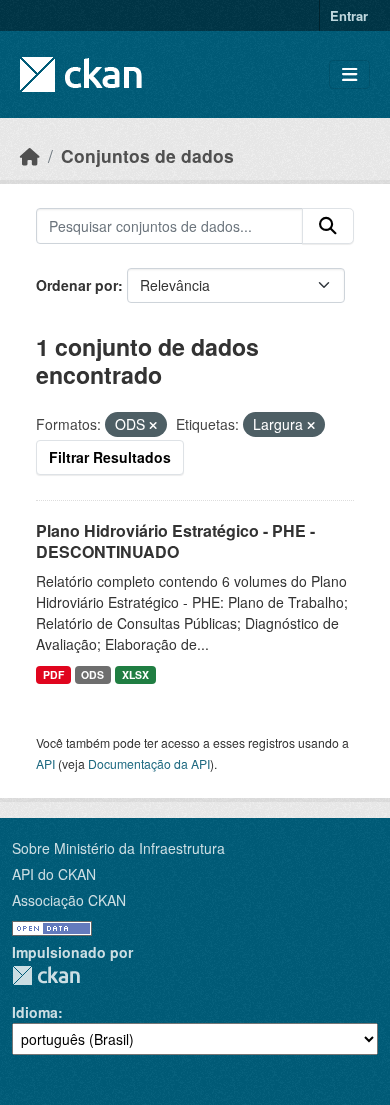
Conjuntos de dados (147, 155)
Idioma (35, 1012)
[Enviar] (328, 226)
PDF (53, 674)
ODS (92, 674)
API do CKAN (54, 874)
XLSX (135, 674)
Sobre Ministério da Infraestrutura (118, 848)
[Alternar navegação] (349, 74)
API (45, 763)
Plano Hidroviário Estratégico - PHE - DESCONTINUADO (175, 541)
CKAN (46, 975)
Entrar (349, 15)
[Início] (30, 155)
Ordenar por (77, 285)
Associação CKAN (69, 900)
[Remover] (153, 425)
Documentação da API (149, 763)
